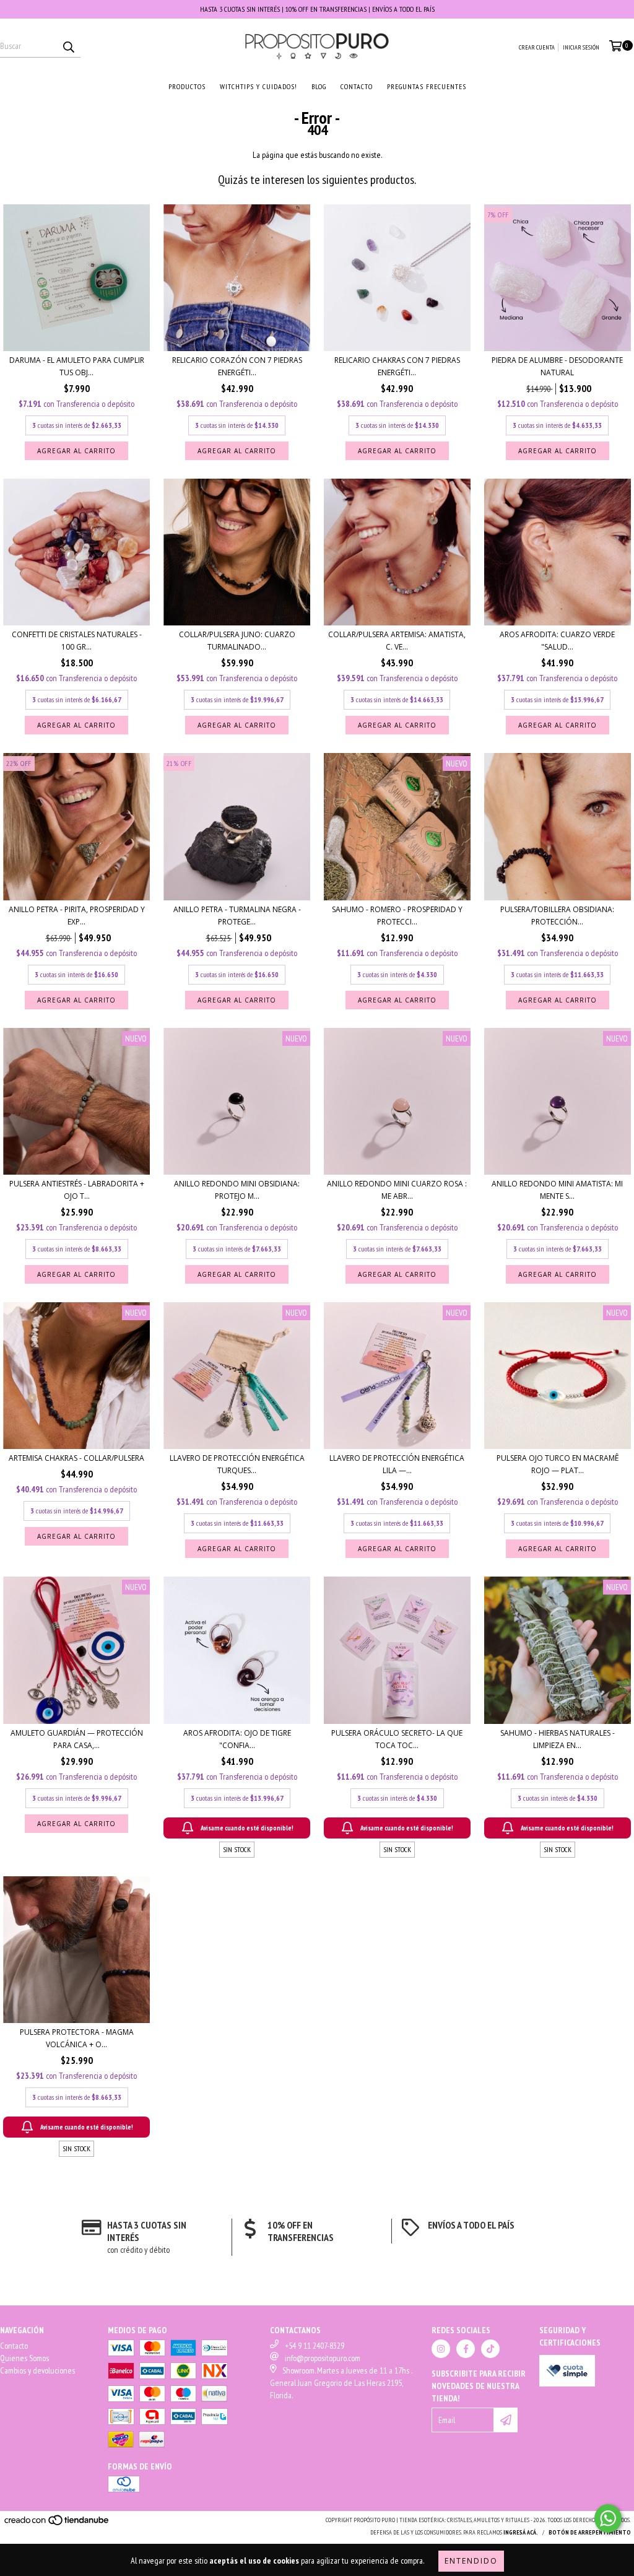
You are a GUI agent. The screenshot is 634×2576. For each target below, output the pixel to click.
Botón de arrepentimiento (590, 2532)
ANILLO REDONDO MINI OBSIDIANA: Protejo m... (237, 1190)
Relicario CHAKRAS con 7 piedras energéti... (397, 366)
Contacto (14, 2346)
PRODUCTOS (187, 86)
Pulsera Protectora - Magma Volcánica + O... (77, 2038)
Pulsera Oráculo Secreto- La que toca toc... (397, 1739)
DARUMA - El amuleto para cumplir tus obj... (77, 366)
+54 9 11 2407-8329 (315, 2346)
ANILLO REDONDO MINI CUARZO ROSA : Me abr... (397, 1190)
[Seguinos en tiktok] (490, 2349)
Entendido (471, 2561)
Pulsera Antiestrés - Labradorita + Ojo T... (77, 1190)
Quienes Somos (24, 2358)
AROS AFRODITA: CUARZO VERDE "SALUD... (557, 641)
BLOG (319, 86)
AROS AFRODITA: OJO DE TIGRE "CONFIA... (237, 1739)
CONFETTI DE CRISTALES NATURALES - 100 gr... (77, 641)
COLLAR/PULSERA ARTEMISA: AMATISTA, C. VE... (397, 641)
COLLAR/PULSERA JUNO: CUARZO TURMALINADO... (237, 641)
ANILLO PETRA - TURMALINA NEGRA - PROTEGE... (237, 916)
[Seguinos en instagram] (441, 2349)
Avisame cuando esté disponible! (247, 1828)
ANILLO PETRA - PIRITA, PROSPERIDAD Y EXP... (77, 916)
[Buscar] (68, 46)
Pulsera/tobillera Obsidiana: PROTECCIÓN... (557, 916)
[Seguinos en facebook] (466, 2349)
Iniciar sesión (581, 47)
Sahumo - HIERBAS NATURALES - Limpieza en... (558, 1739)
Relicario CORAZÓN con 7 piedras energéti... (237, 366)
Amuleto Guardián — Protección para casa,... (77, 1739)
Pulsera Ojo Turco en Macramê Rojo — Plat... (558, 1464)
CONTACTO (357, 86)
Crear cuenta (537, 47)
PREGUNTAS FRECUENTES (427, 86)
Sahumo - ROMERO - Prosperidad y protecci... (397, 916)
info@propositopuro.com (323, 2358)
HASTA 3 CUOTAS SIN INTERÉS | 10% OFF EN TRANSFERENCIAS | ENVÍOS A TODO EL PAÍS (317, 9)
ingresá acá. (521, 2532)
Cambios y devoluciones (37, 2370)
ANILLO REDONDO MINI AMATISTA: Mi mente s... (557, 1190)
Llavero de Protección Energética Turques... (237, 1464)
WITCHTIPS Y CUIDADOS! (258, 86)
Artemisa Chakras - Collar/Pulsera (76, 1458)
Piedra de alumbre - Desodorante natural (557, 366)
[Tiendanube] (57, 2524)
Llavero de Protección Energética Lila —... (397, 1464)
